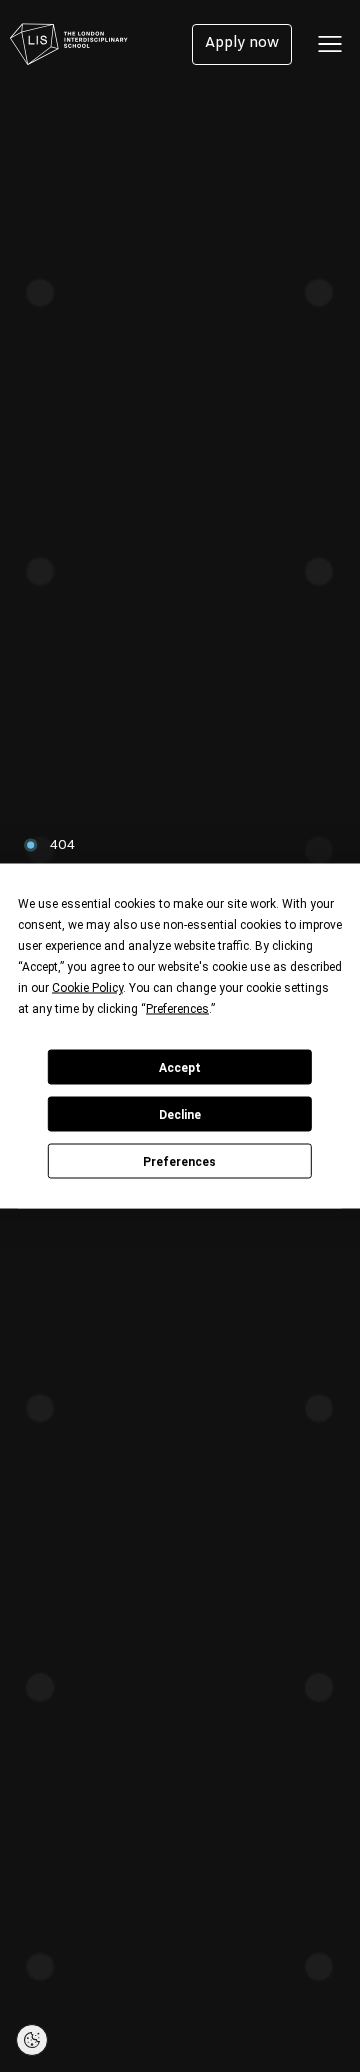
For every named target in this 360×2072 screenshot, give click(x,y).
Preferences (179, 1161)
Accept (180, 1067)
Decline (180, 1114)
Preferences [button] (177, 1009)
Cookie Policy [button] (87, 988)
